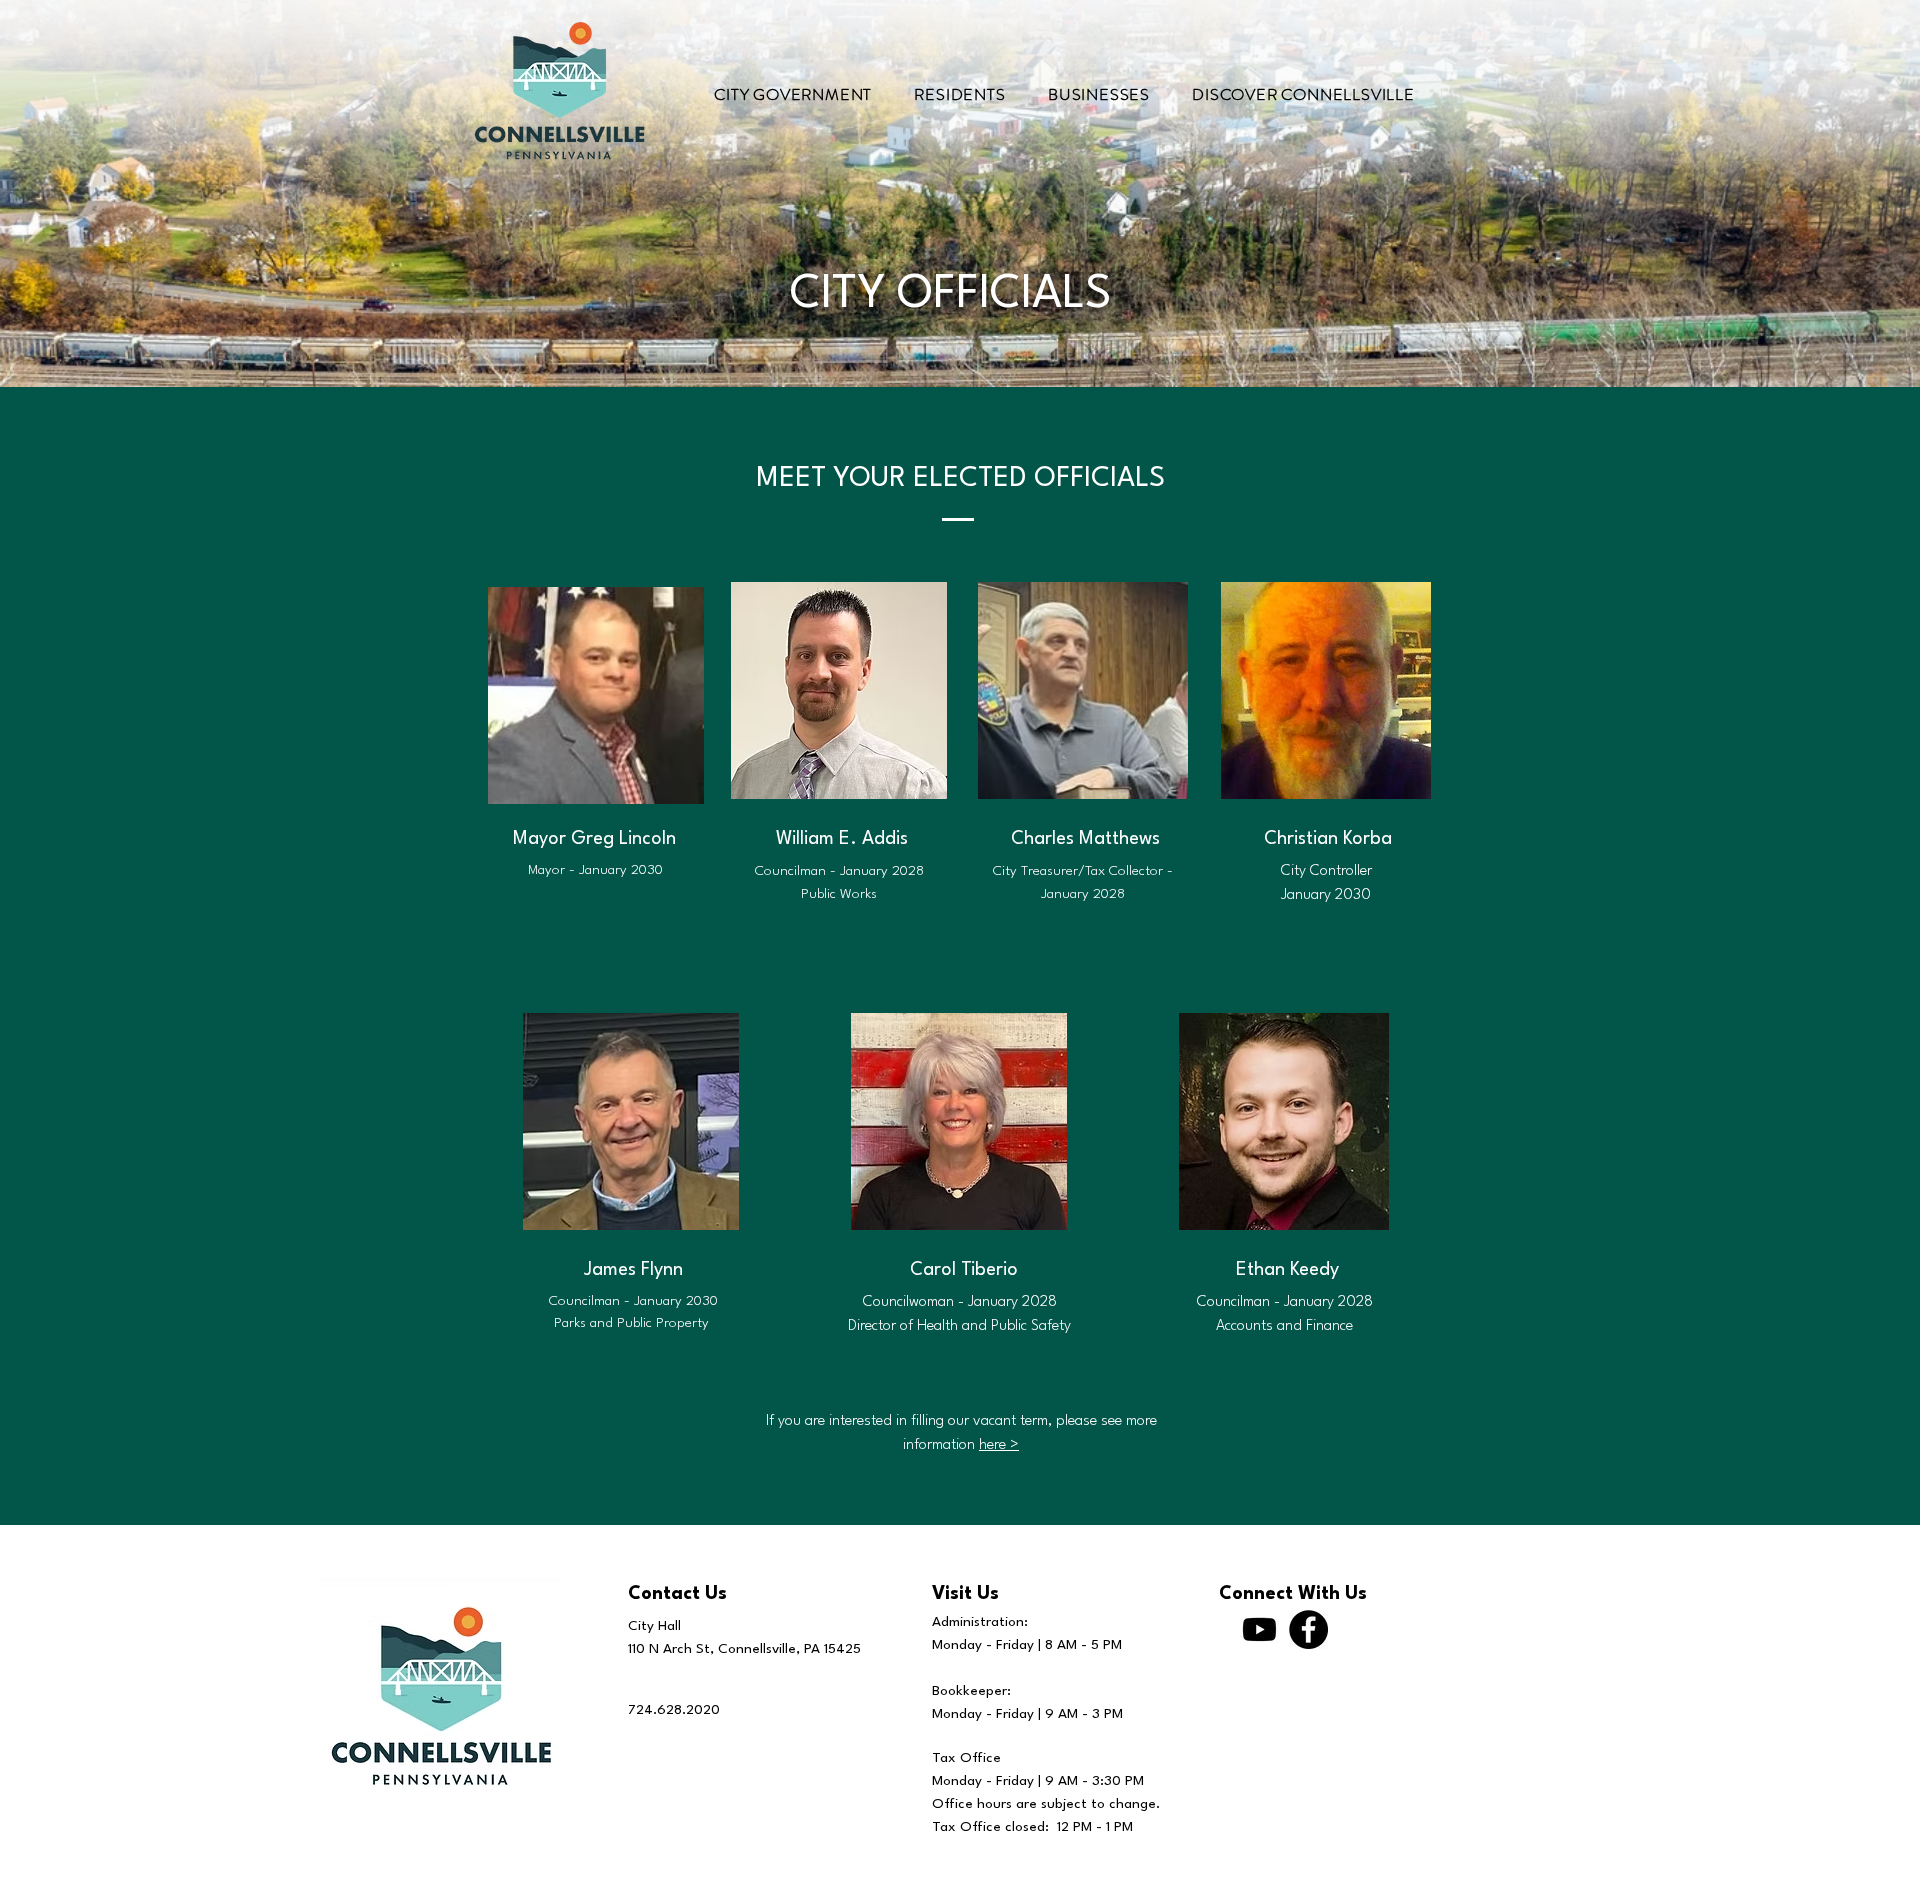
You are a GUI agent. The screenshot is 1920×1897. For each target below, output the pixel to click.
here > (999, 1445)
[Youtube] (1259, 1629)
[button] (793, 94)
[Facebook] (1308, 1629)
